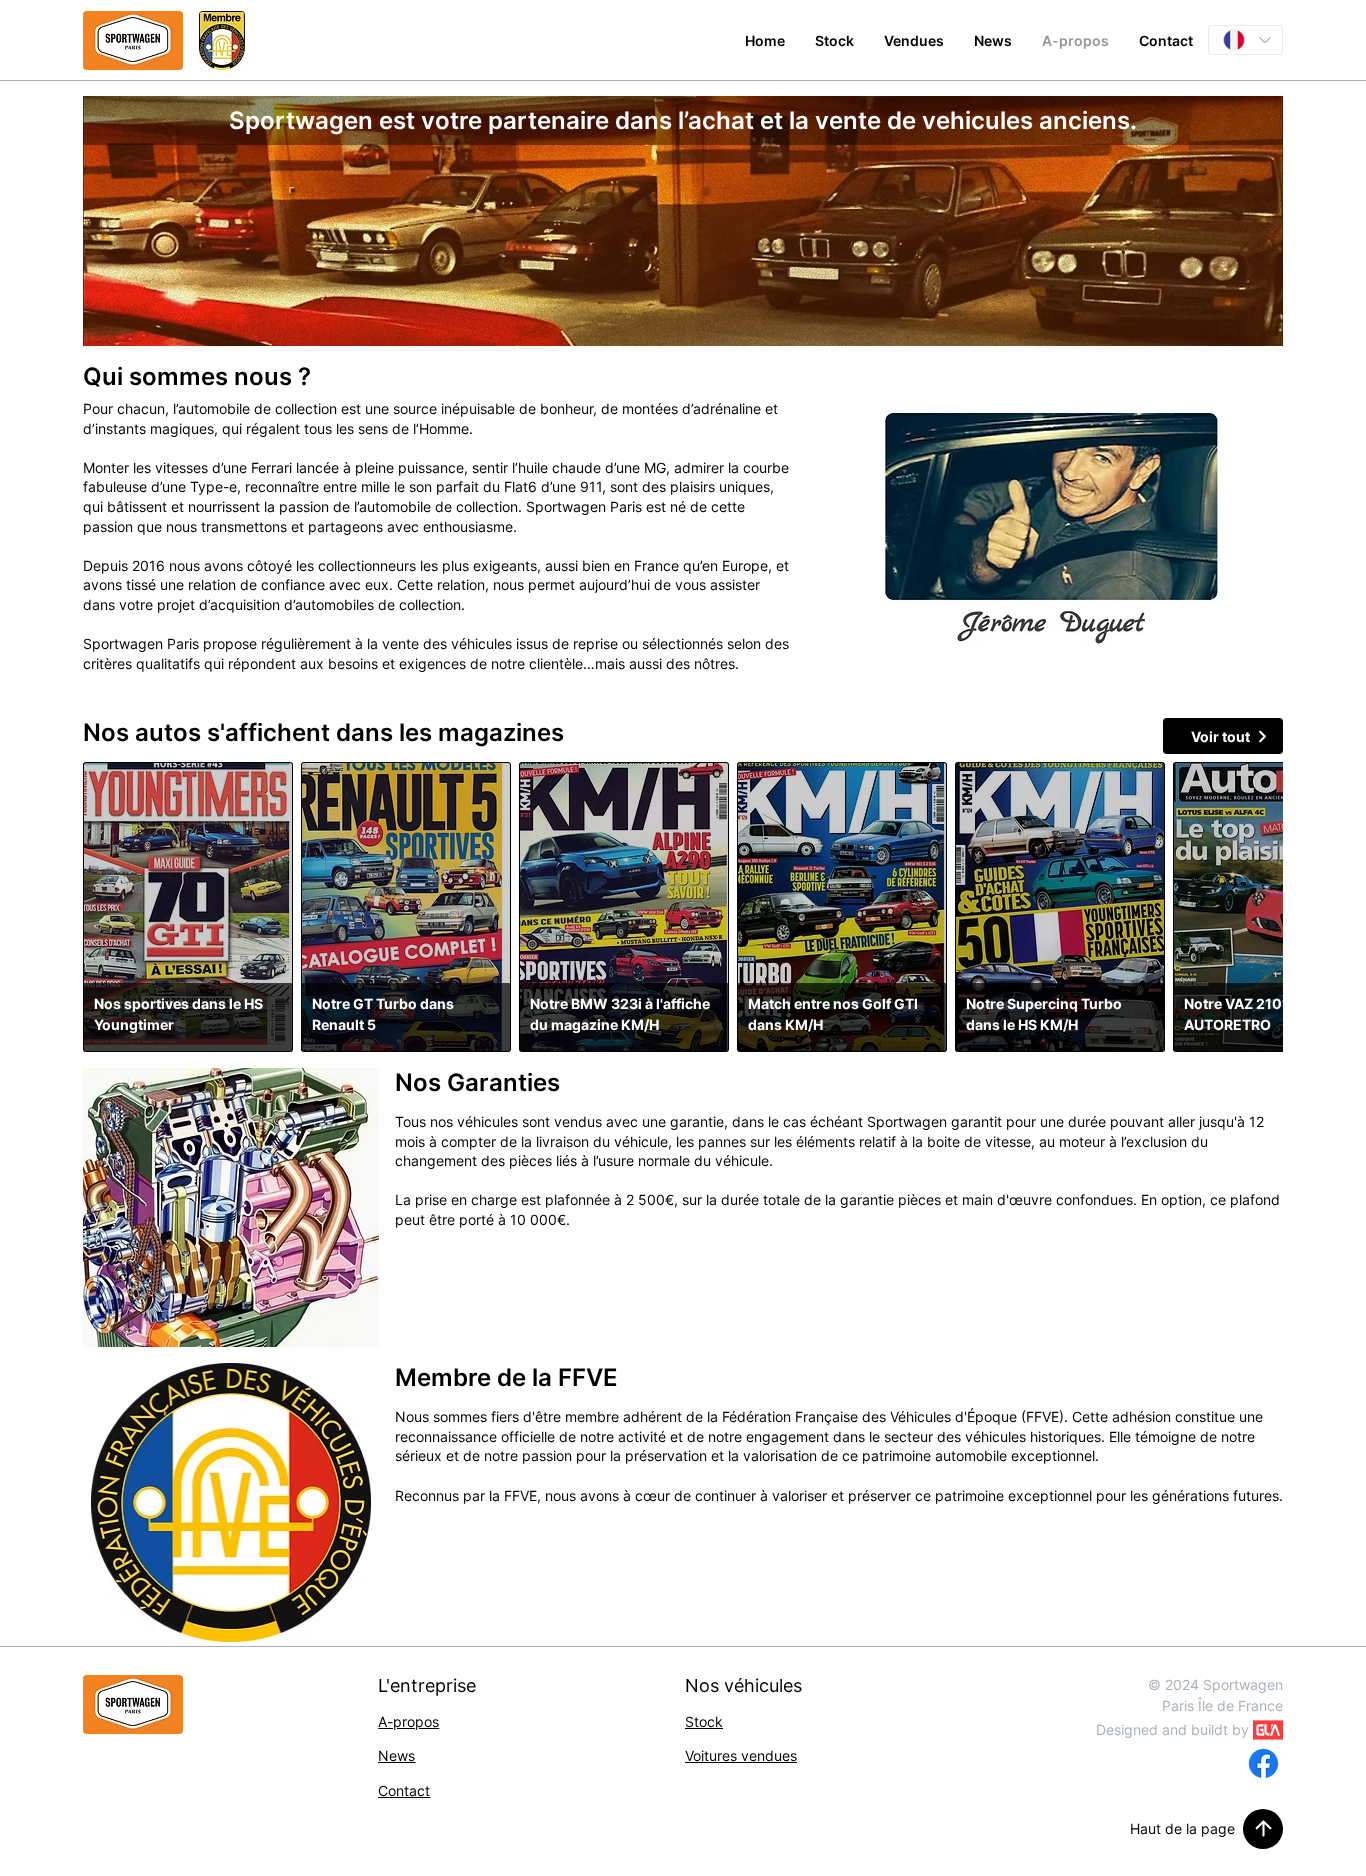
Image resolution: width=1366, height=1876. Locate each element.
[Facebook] (1263, 1763)
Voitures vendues (741, 1755)
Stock (704, 1721)
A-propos (408, 1721)
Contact (404, 1790)
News (396, 1755)
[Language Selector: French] (1245, 40)
